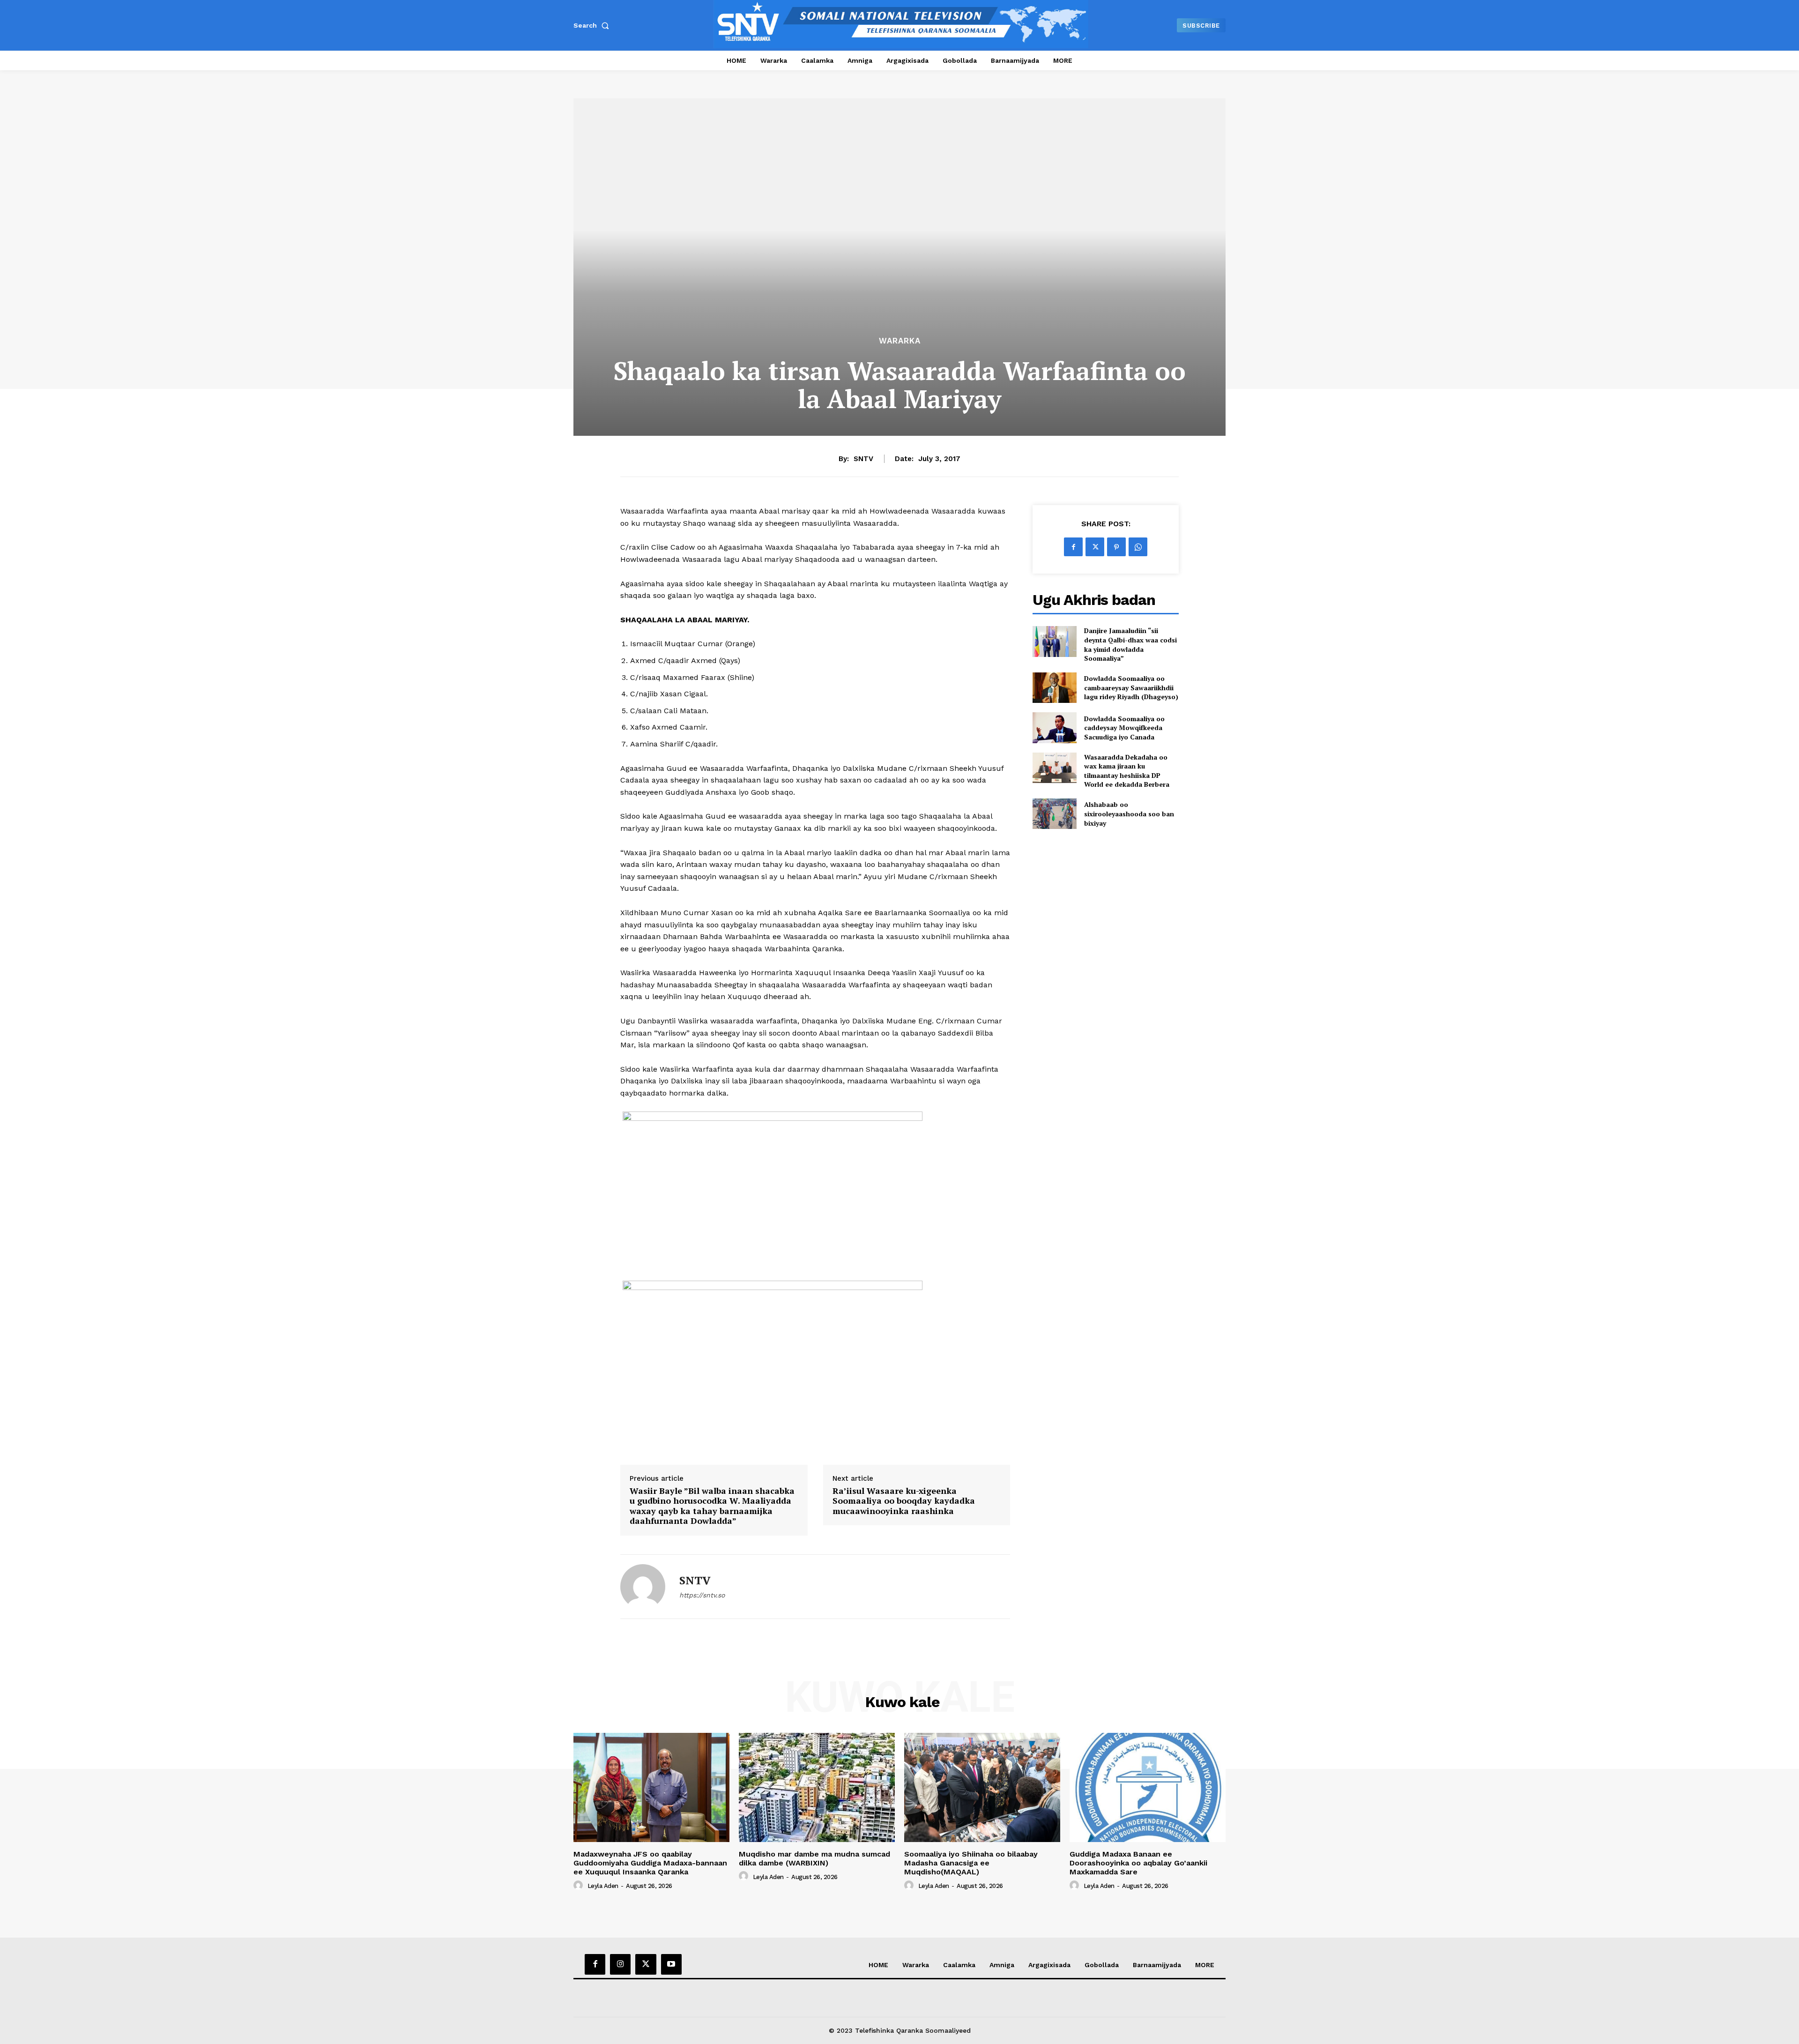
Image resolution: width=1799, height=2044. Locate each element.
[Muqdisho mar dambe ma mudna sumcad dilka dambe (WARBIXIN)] (817, 1787)
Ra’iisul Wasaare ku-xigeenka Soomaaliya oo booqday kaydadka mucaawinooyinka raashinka (904, 1501)
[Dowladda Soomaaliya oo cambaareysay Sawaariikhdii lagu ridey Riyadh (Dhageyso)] (1054, 688)
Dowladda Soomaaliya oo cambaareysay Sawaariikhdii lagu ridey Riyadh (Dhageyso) (1131, 687)
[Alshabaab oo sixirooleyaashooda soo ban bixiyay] (1054, 814)
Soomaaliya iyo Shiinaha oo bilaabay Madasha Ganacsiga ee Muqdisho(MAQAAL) (971, 1863)
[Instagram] (620, 1964)
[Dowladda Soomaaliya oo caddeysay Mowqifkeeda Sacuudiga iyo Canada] (1054, 727)
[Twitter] (1095, 547)
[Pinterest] (1116, 547)
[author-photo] (580, 1886)
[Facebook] (1073, 547)
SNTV (863, 459)
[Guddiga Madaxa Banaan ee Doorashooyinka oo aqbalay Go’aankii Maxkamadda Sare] (1148, 1787)
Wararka (900, 341)
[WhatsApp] (1138, 547)
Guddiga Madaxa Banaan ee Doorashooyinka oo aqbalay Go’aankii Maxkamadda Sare (1138, 1863)
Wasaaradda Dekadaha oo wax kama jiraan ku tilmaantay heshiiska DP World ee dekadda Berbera (1127, 771)
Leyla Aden (603, 1886)
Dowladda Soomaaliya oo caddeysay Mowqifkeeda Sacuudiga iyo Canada (1124, 728)
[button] (593, 25)
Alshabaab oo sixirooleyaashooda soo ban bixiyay (1129, 813)
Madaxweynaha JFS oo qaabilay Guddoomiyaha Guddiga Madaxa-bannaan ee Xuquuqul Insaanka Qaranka (650, 1863)
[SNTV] (643, 1587)
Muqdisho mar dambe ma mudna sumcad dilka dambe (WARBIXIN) (814, 1858)
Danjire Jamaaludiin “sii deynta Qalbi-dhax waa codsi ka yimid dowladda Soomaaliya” (1130, 644)
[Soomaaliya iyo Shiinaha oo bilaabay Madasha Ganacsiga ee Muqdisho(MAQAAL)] (982, 1787)
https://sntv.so (702, 1595)
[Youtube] (671, 1964)
